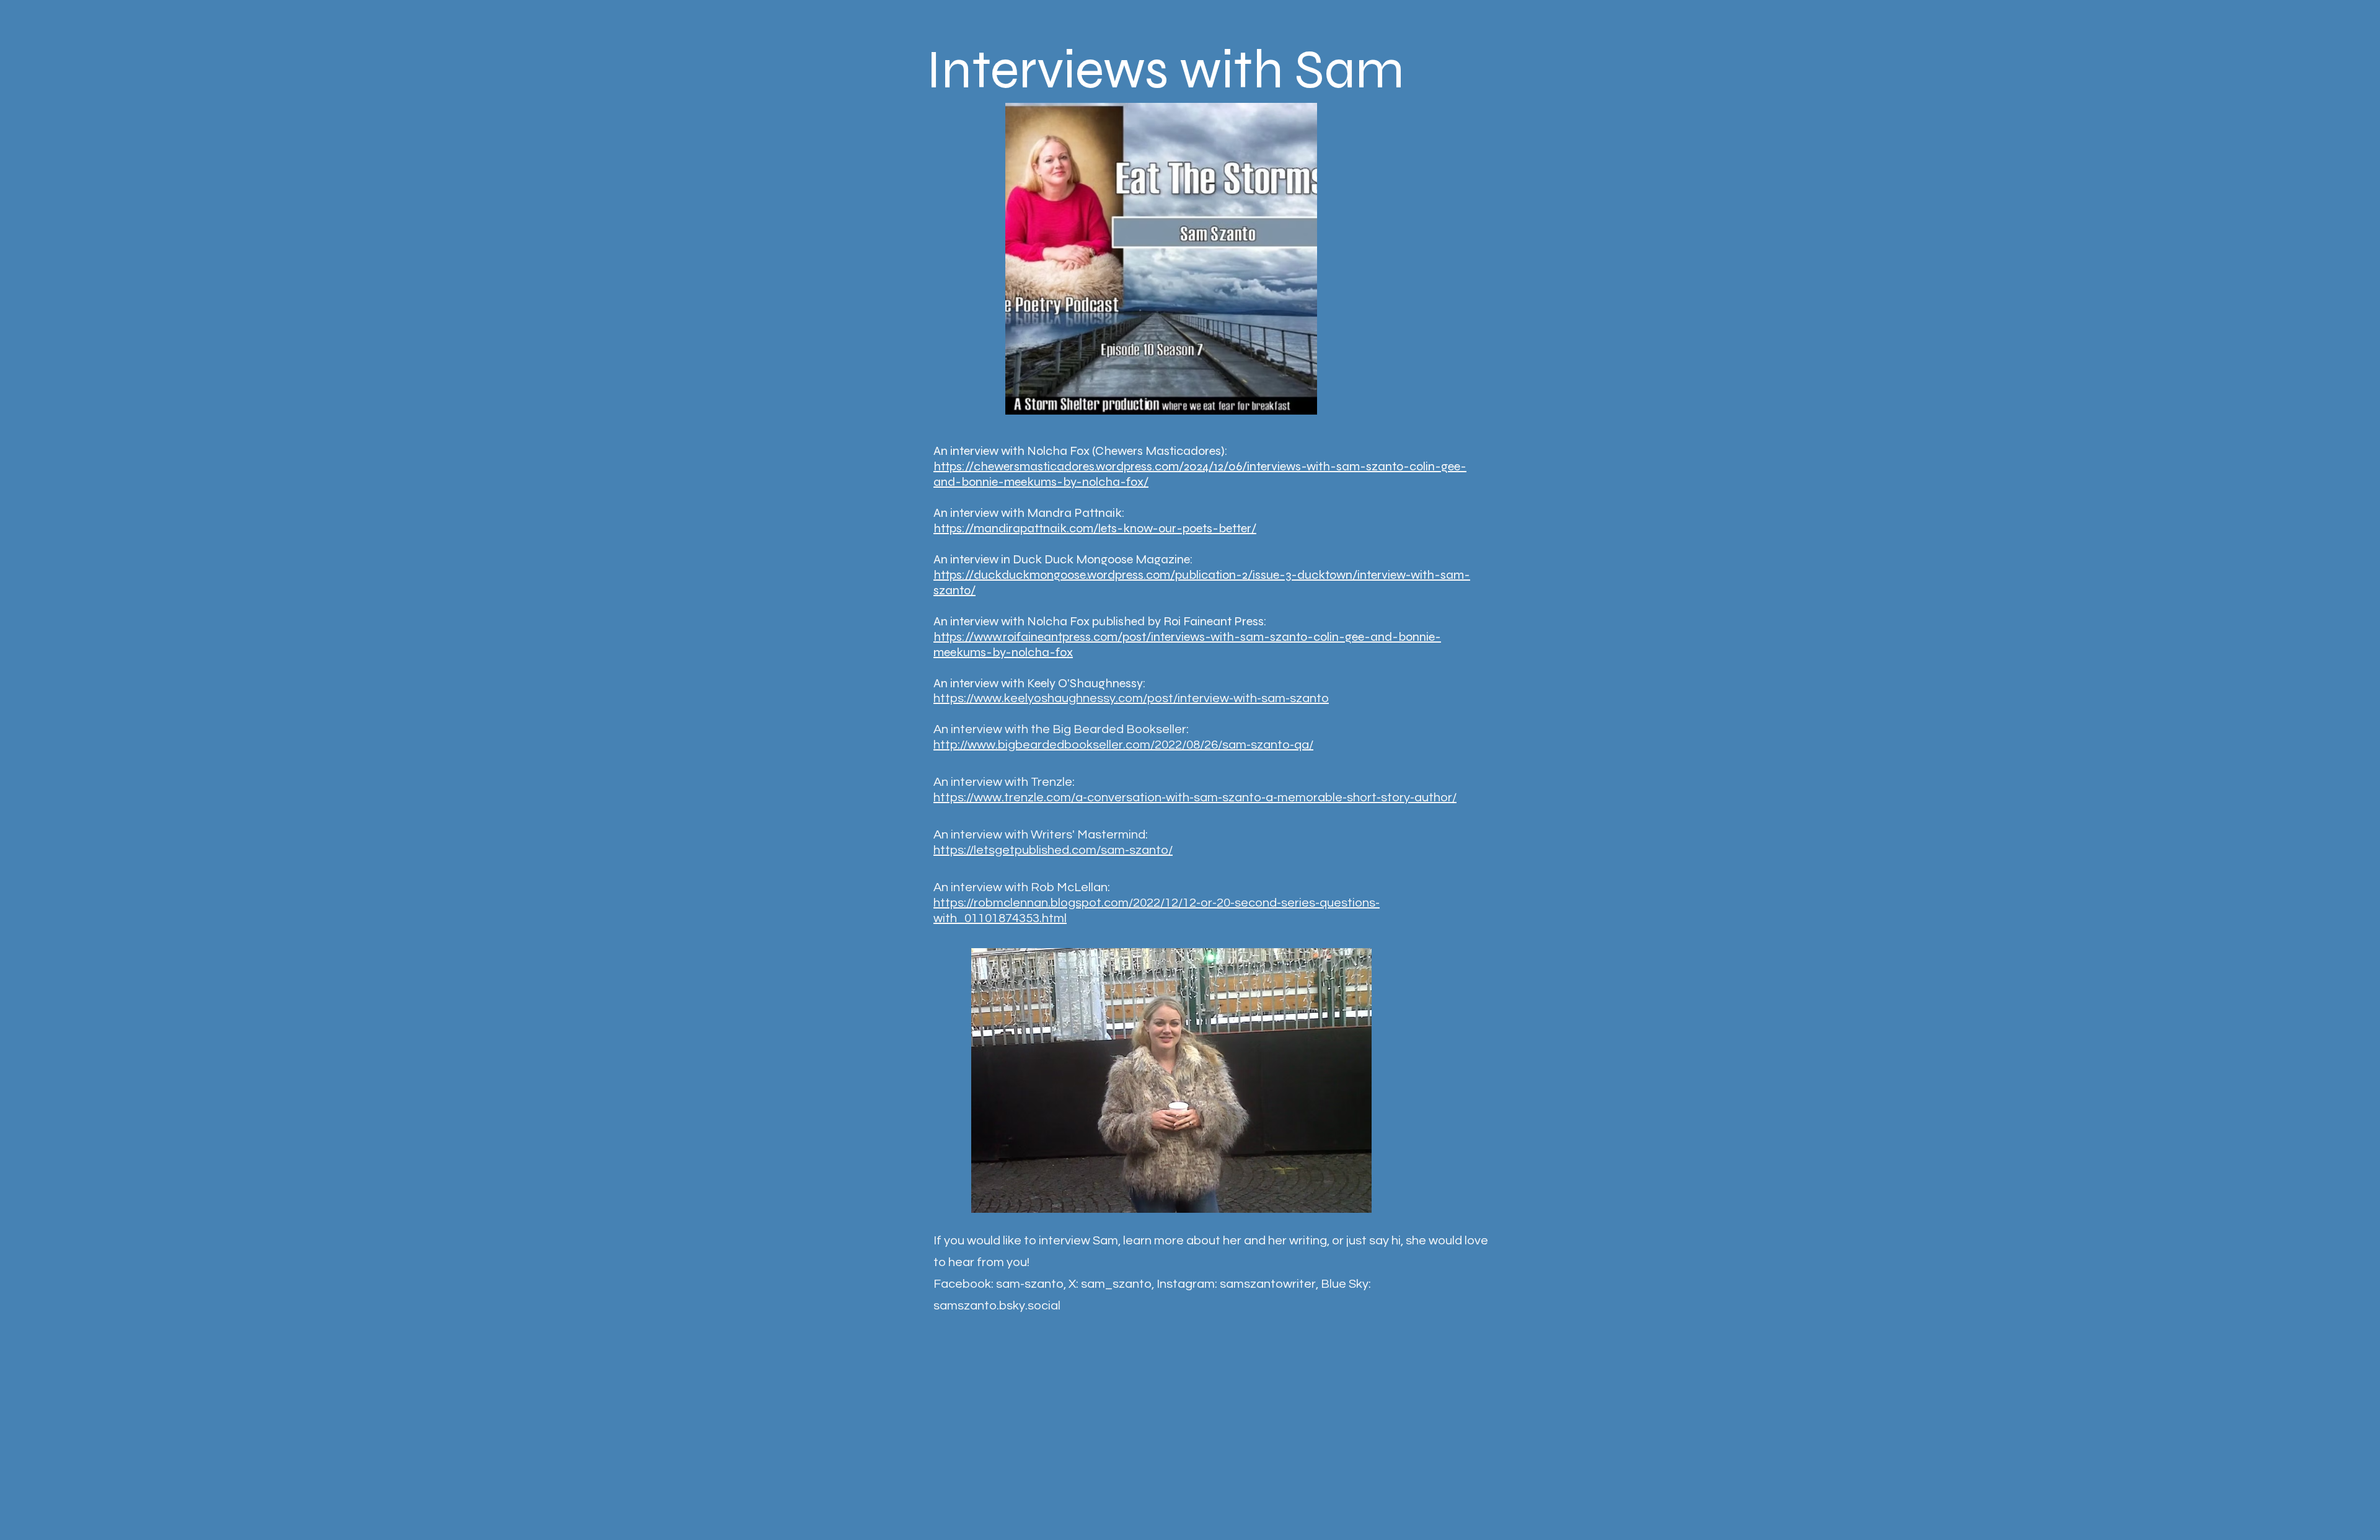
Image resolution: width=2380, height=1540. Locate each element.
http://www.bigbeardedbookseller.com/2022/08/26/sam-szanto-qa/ (1123, 745)
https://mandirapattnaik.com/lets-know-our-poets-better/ (1095, 528)
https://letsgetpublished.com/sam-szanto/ (1053, 850)
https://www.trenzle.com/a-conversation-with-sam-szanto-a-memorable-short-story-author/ (1195, 798)
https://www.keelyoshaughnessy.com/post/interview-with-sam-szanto (1131, 698)
